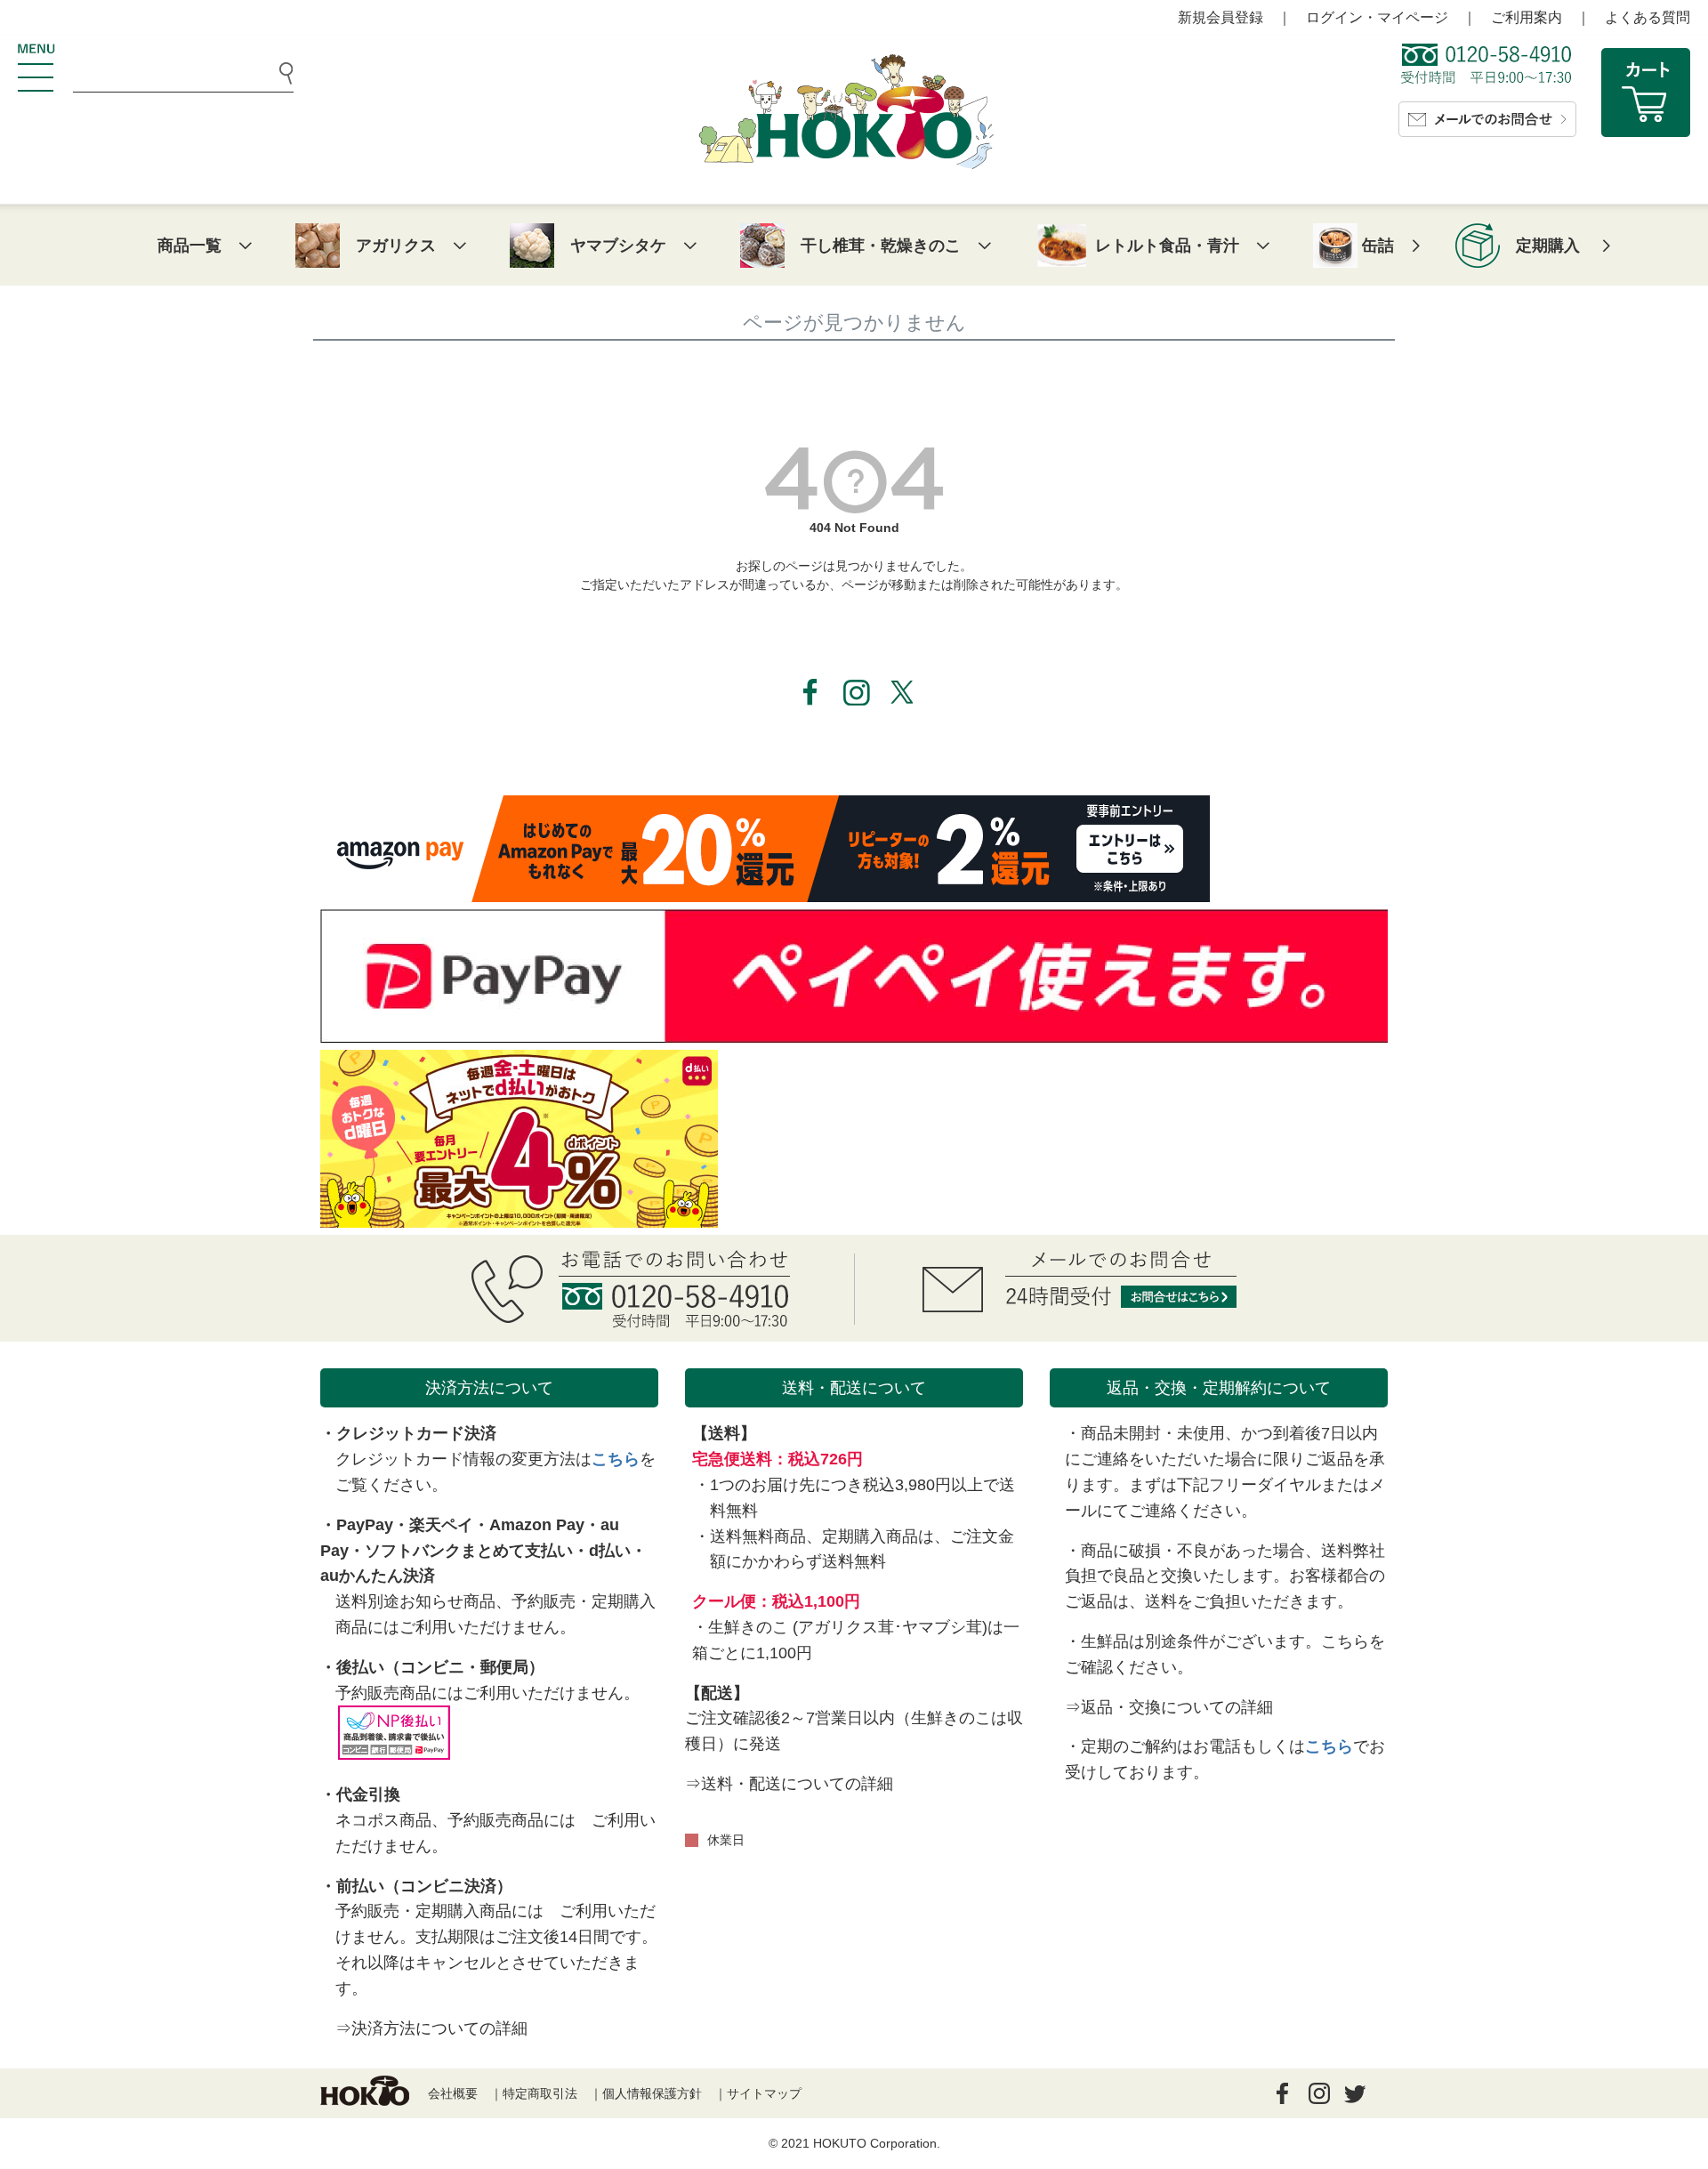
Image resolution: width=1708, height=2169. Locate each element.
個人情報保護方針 (652, 2093)
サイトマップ (764, 2093)
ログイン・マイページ (1377, 17)
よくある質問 (1648, 17)
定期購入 (1548, 246)
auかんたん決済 (378, 1576)
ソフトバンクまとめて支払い (469, 1551)
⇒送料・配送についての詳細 (789, 1784)
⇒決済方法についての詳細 (431, 2028)
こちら (616, 1459)
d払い (610, 1551)
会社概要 (453, 2093)
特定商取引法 (540, 2093)
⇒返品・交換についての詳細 (1169, 1707)
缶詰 (1378, 246)
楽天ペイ (441, 1525)
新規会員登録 (1221, 17)
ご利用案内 (1527, 17)
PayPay (365, 1525)
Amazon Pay (537, 1525)
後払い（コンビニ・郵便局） (440, 1667)
